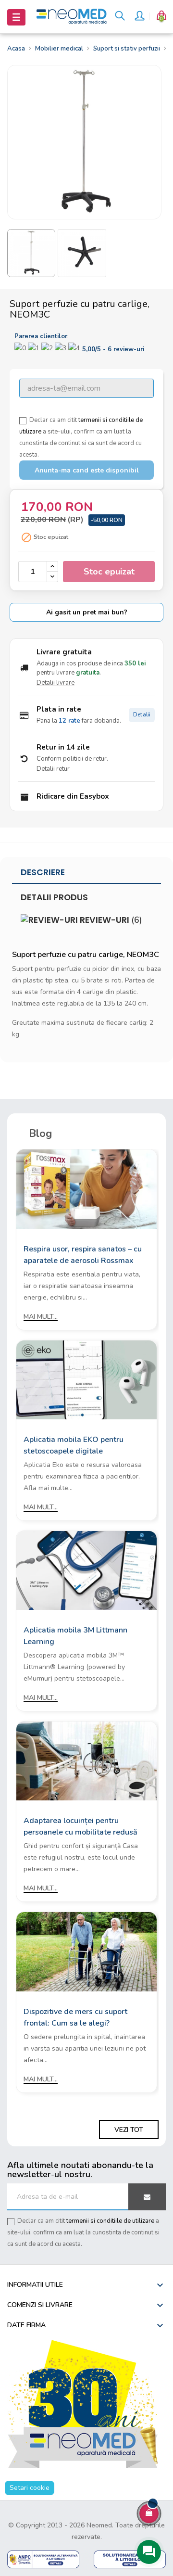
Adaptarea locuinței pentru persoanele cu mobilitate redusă (80, 1826)
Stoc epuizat (109, 572)
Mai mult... (41, 1317)
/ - (113, 349)
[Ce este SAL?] (43, 2559)
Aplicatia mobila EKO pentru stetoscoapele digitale (74, 1445)
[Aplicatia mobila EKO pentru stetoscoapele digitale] (86, 1379)
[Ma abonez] (147, 2197)
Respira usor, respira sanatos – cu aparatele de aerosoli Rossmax (83, 1255)
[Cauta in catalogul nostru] (120, 17)
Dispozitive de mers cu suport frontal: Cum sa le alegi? (75, 2017)
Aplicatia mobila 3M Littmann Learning (75, 1636)
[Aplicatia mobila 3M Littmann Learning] (86, 1570)
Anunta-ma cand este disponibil (87, 470)
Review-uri (110, 920)
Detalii (142, 715)
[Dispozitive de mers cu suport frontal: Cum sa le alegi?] (86, 1951)
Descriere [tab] (43, 872)
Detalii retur (53, 769)
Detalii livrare (56, 683)
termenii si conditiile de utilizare (110, 2221)
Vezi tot (129, 2130)
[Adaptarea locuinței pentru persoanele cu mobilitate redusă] (86, 1761)
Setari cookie (30, 2488)
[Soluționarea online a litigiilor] (130, 2559)
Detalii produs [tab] (54, 897)
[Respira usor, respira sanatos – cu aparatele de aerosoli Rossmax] (86, 1189)
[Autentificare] (139, 17)
